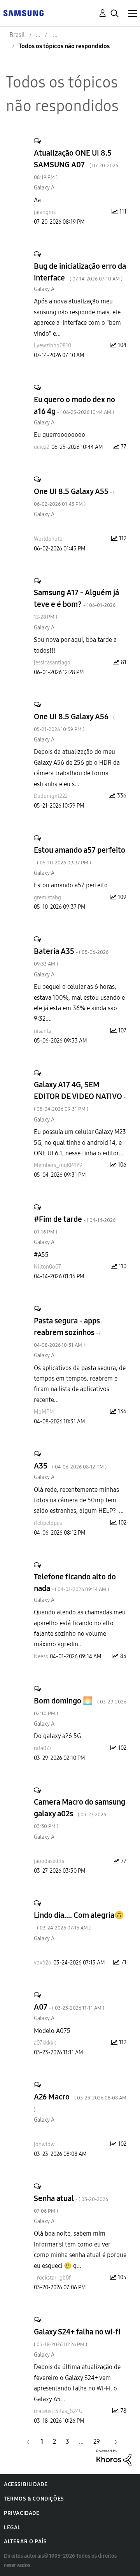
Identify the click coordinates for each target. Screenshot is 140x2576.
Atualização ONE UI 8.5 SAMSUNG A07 (76, 164)
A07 (69, 2007)
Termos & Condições (34, 2499)
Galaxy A (44, 188)
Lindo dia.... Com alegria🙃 (79, 1921)
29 (97, 2442)
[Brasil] (23, 13)
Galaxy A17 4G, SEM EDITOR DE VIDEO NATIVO (80, 1096)
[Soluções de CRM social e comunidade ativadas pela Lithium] (114, 2458)
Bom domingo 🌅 (80, 1706)
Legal (12, 2528)
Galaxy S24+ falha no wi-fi (79, 2337)
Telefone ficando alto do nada (75, 1582)
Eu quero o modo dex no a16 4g (74, 405)
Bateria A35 (71, 957)
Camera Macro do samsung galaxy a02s (80, 1813)
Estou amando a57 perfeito (80, 856)
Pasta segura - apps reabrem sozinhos (67, 1332)
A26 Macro (80, 2102)
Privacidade (22, 2513)
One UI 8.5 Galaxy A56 (74, 722)
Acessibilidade (26, 2484)
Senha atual (71, 2204)
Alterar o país (25, 2542)
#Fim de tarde (75, 1225)
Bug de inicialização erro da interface (80, 272)
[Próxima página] (113, 2442)
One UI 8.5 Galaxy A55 (74, 497)
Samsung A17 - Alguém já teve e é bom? (76, 604)
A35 (70, 1466)
